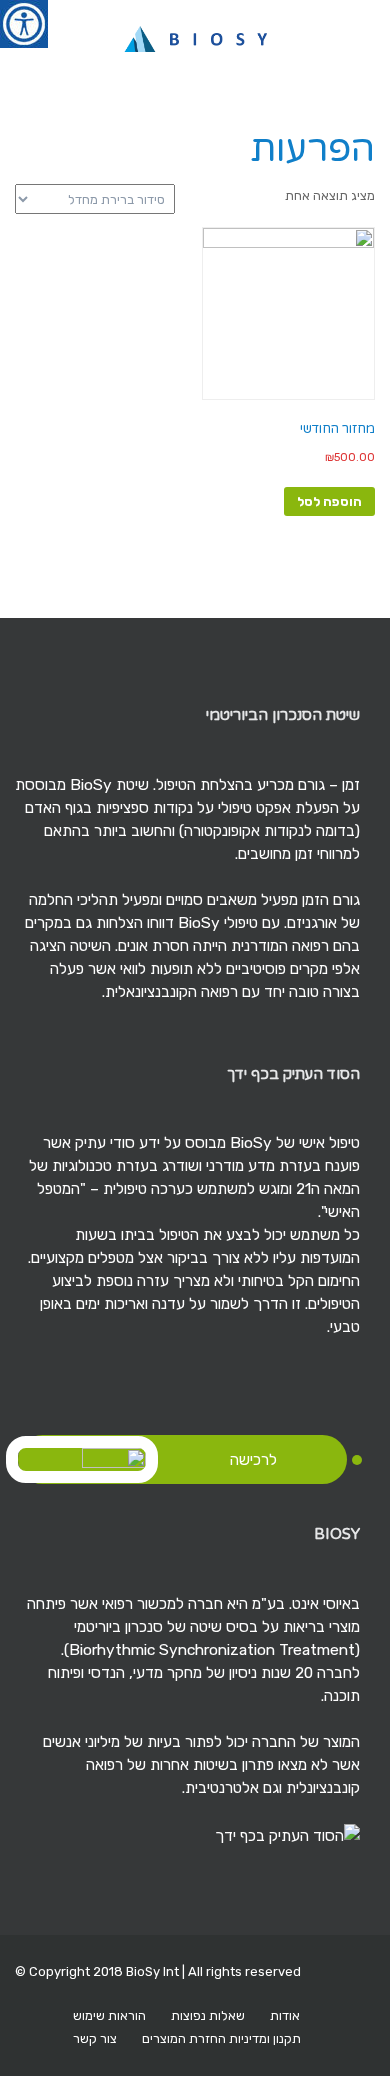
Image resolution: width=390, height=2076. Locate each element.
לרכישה (253, 1459)
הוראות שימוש (109, 2015)
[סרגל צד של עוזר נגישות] (24, 24)
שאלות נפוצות (208, 2015)
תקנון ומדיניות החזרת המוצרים (221, 2038)
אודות (285, 2015)
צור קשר (95, 2038)
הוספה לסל (329, 501)
